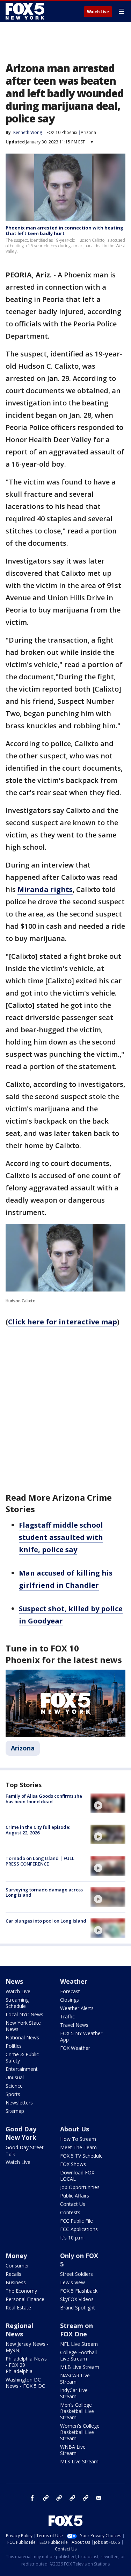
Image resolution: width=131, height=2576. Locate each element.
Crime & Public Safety (22, 2057)
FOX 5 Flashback (79, 2291)
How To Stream (78, 2139)
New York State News (23, 2026)
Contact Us (73, 2204)
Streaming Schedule (17, 2003)
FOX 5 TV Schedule (81, 2156)
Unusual (15, 2077)
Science (14, 2086)
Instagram (46, 2498)
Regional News (19, 2330)
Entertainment (22, 2069)
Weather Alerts (77, 2008)
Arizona (88, 132)
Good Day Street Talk (25, 2150)
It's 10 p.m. (72, 2238)
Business (16, 2282)
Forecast (70, 1991)
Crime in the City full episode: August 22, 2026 (38, 1830)
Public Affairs (75, 2196)
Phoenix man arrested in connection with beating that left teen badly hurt (64, 231)
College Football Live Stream (78, 2355)
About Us (75, 2129)
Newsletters (19, 2103)
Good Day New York (21, 2133)
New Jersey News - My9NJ (27, 2347)
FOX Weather (75, 2048)
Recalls (13, 2274)
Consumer (17, 2266)
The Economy (21, 2291)
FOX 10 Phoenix (62, 132)
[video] (108, 1803)
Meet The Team (78, 2147)
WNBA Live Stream (73, 2450)
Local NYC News (24, 2014)
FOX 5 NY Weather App (81, 2036)
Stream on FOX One (77, 2330)
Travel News (74, 2025)
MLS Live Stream (79, 2461)
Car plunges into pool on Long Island (46, 1921)
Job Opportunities (80, 2187)
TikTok (59, 2498)
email (99, 2498)
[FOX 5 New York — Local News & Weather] (26, 11)
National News (22, 2037)
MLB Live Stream (80, 2367)
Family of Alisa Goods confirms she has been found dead (44, 1799)
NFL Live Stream (79, 2344)
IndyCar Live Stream (74, 2393)
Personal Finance (25, 2299)
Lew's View (72, 2282)
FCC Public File (77, 2221)
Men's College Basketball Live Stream (77, 2411)
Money (16, 2256)
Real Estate (18, 2308)
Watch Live (98, 12)
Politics (14, 2046)
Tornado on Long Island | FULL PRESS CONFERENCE (40, 1861)
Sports (13, 2094)
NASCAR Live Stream (75, 2379)
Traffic (67, 2016)
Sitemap (15, 2111)
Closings (70, 2000)
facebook (32, 2498)
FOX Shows (73, 2164)
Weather (74, 1981)
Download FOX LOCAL (77, 2176)
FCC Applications (79, 2229)
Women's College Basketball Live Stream (80, 2432)
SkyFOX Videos (77, 2299)
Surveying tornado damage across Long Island (44, 1892)
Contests (70, 2212)
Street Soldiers (77, 2274)
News (14, 1981)
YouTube (72, 2498)
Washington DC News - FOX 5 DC (25, 2383)
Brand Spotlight (78, 2308)
